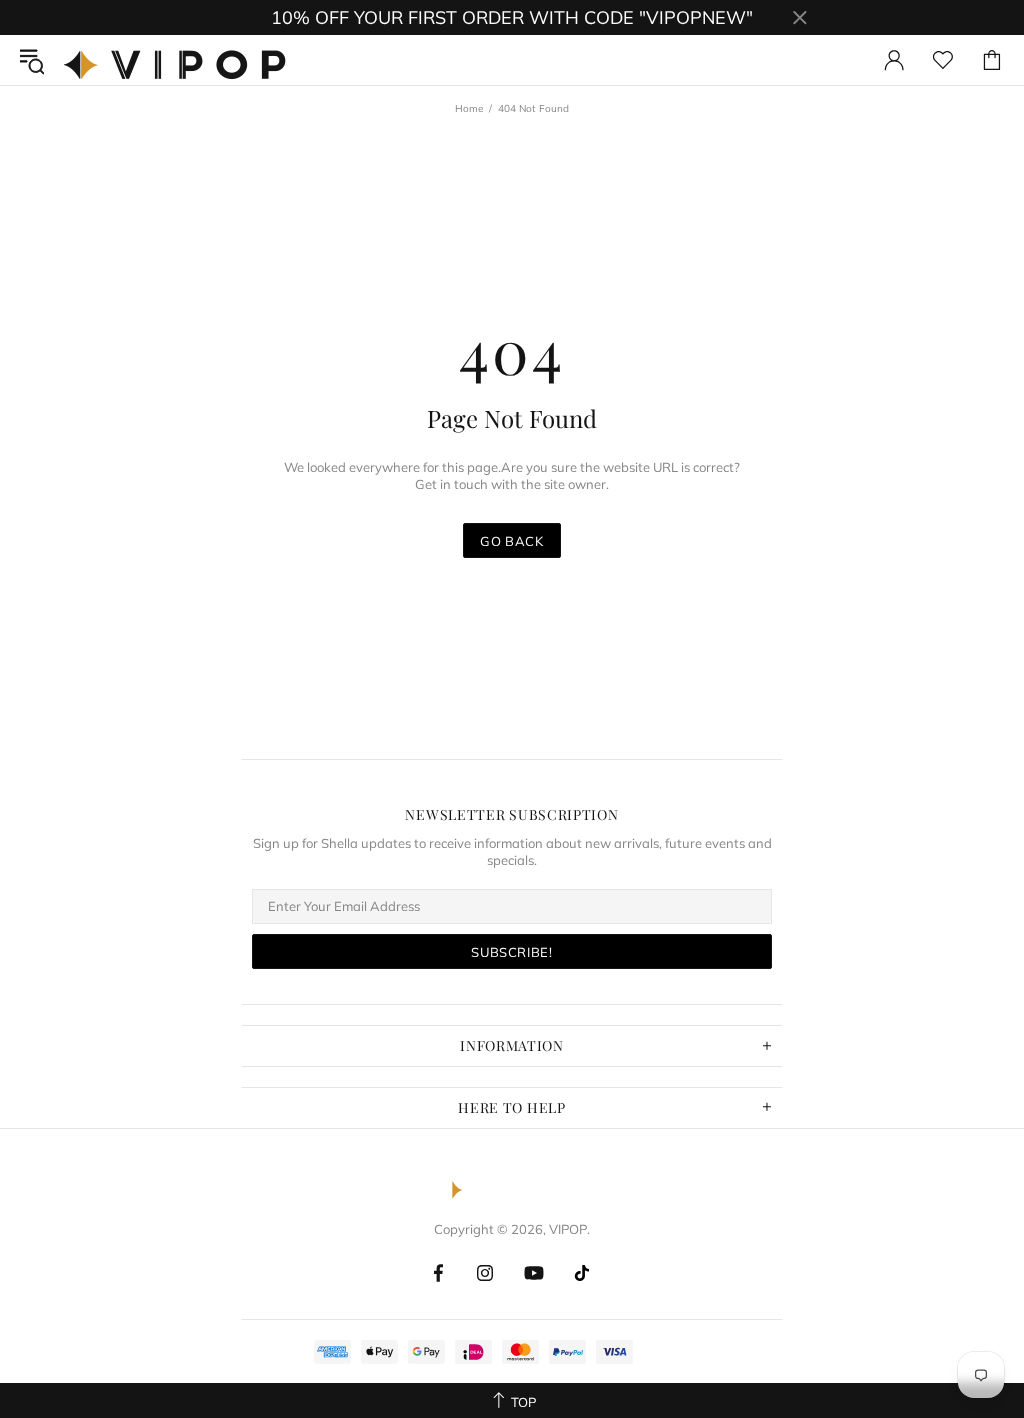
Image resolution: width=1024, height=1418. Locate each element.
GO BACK (512, 541)
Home (469, 108)
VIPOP (180, 60)
